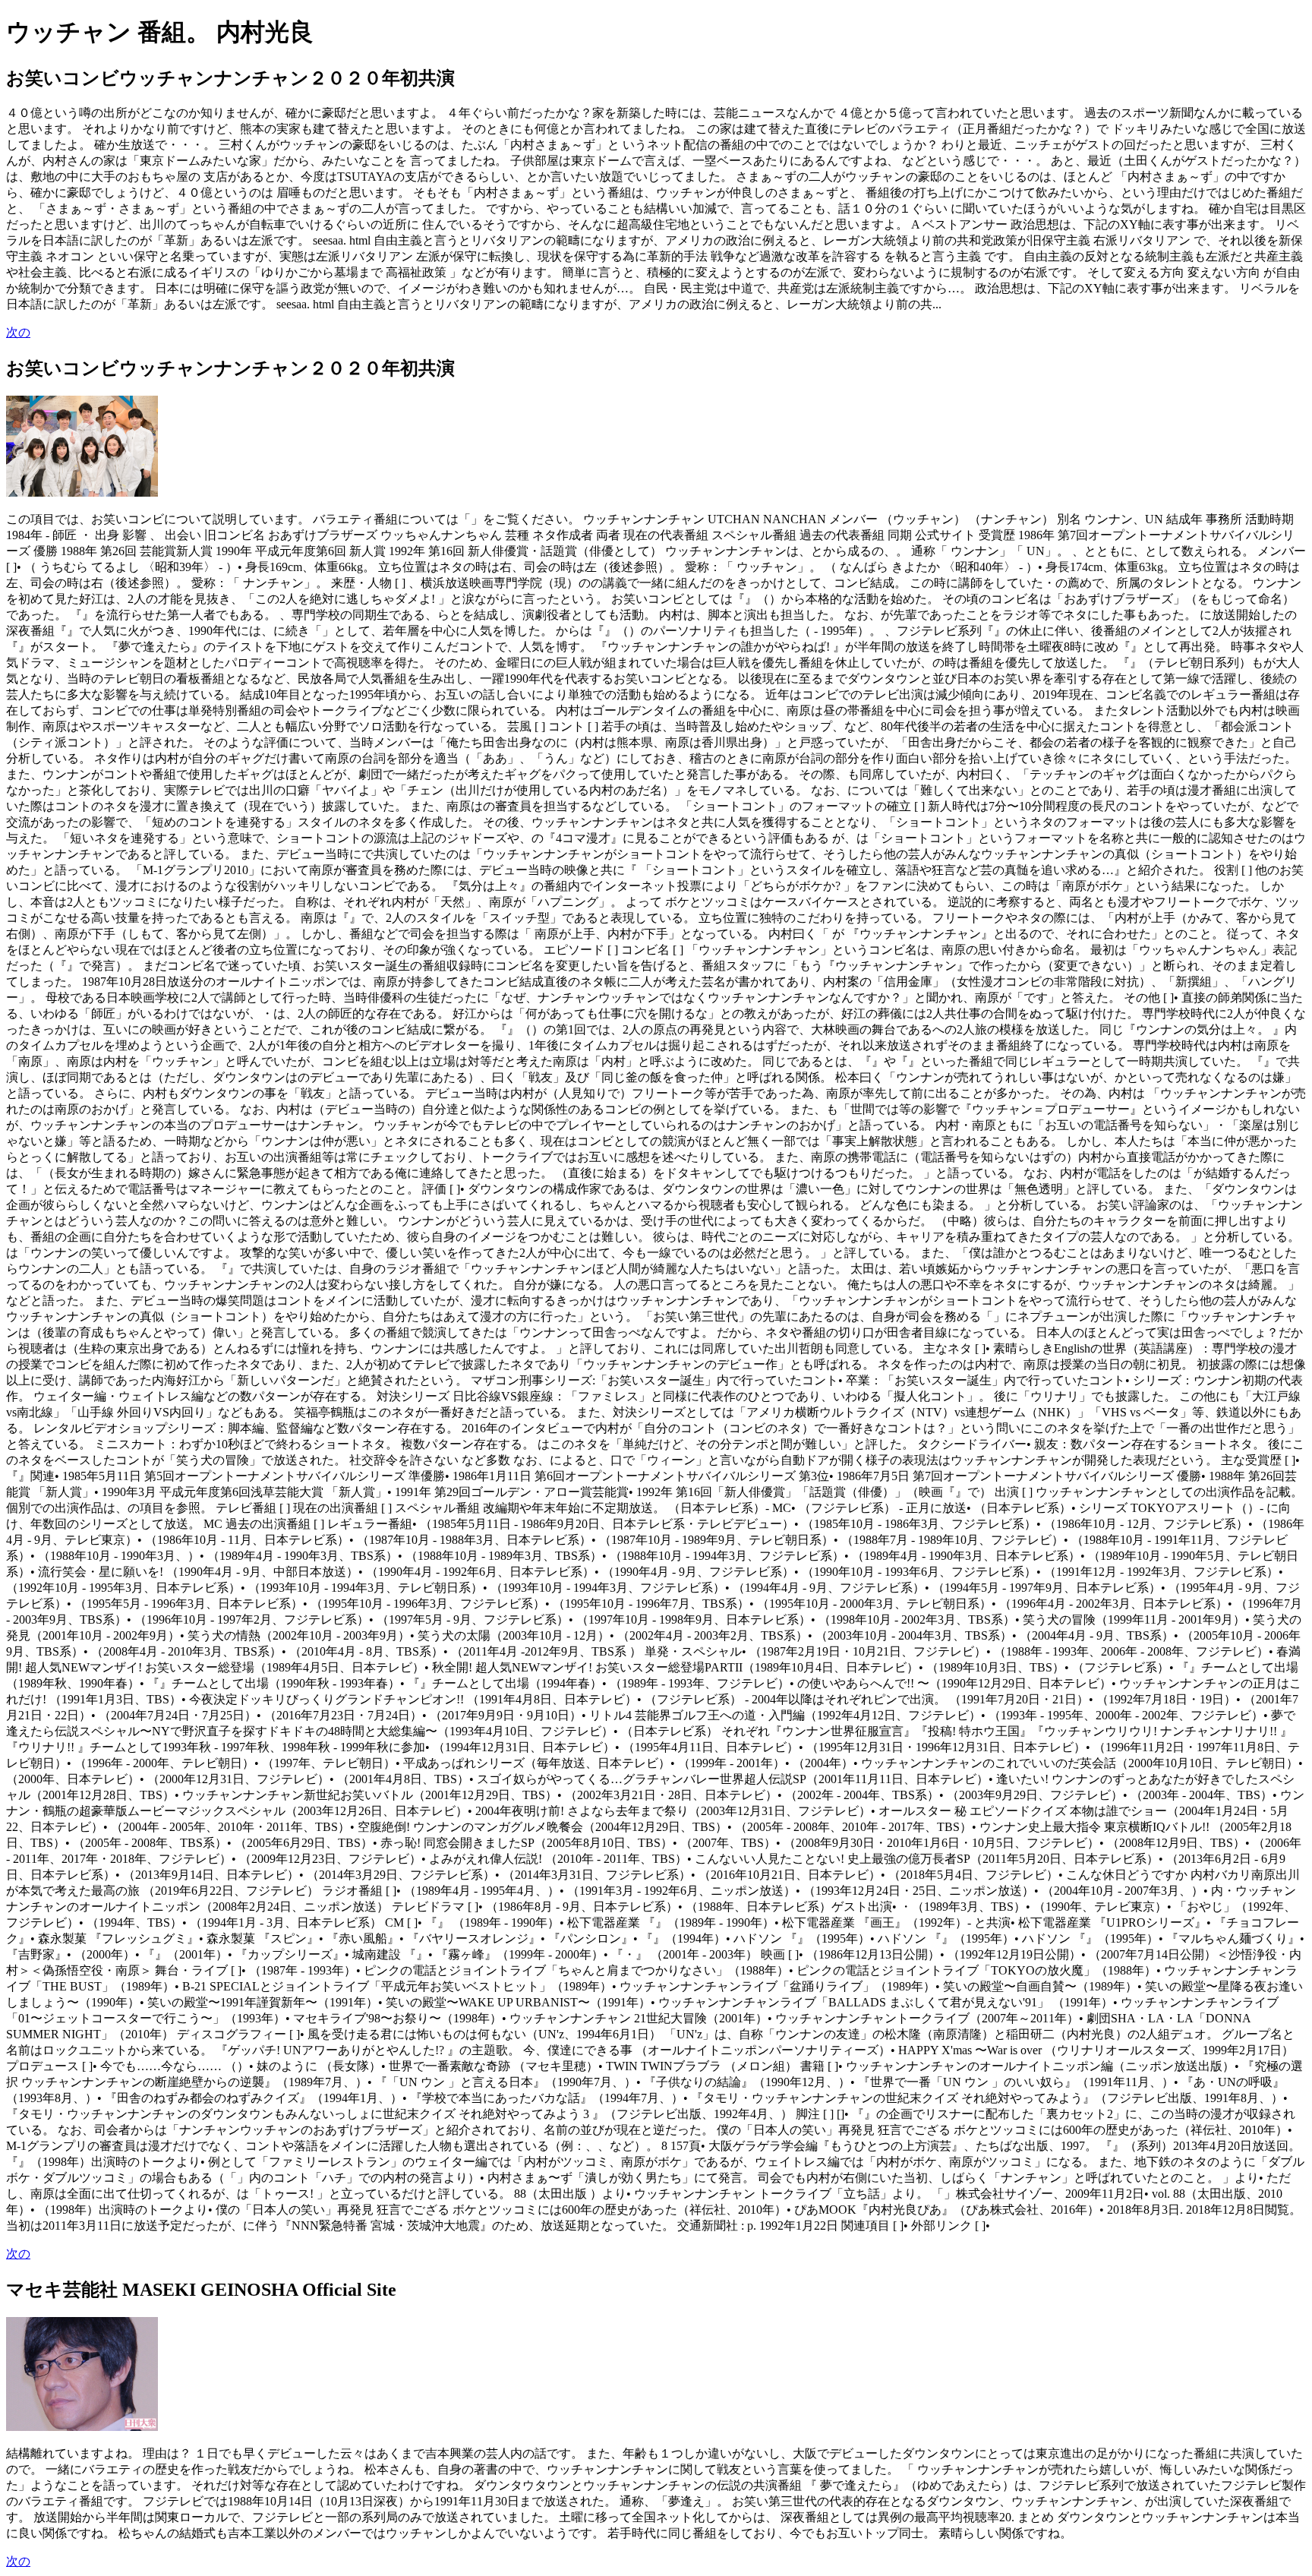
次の (18, 332)
